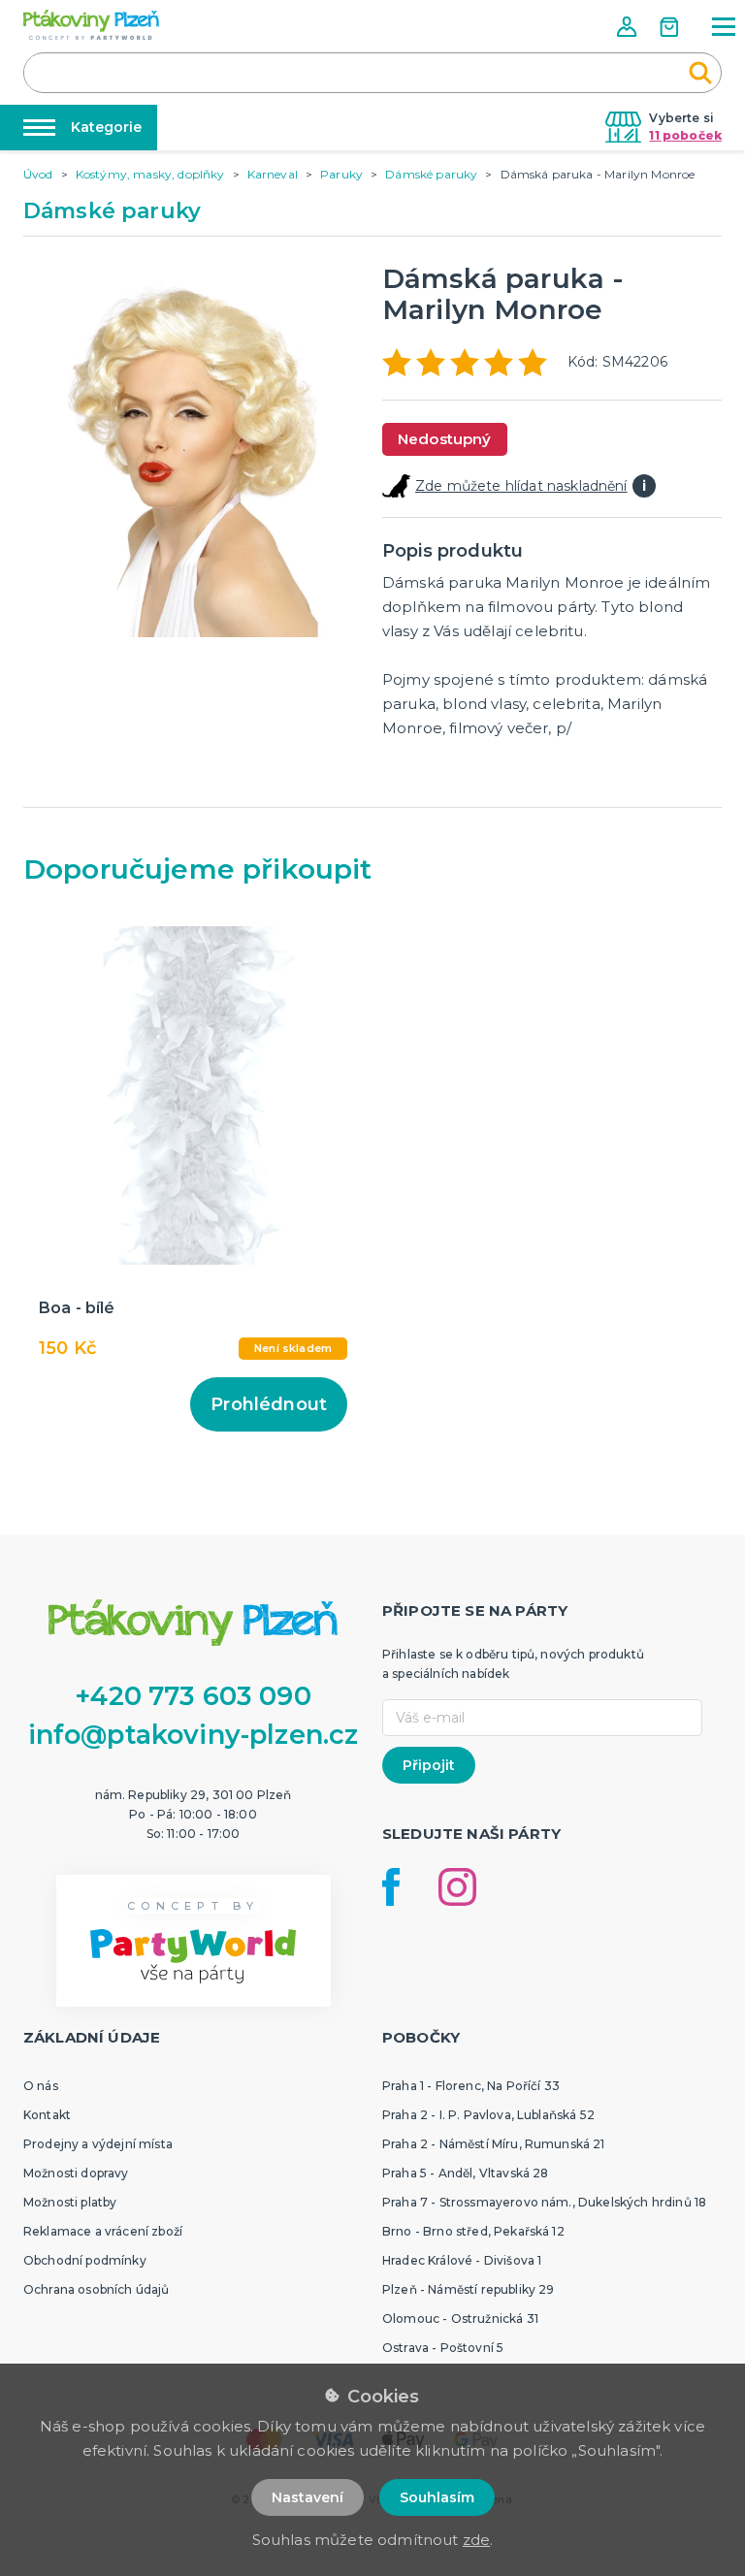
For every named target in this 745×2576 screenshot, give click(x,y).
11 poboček (685, 135)
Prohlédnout (269, 1404)
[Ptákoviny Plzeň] (91, 25)
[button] (629, 27)
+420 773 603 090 (193, 1696)
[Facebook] (391, 1887)
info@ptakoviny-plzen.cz (194, 1735)
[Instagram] (457, 1887)
